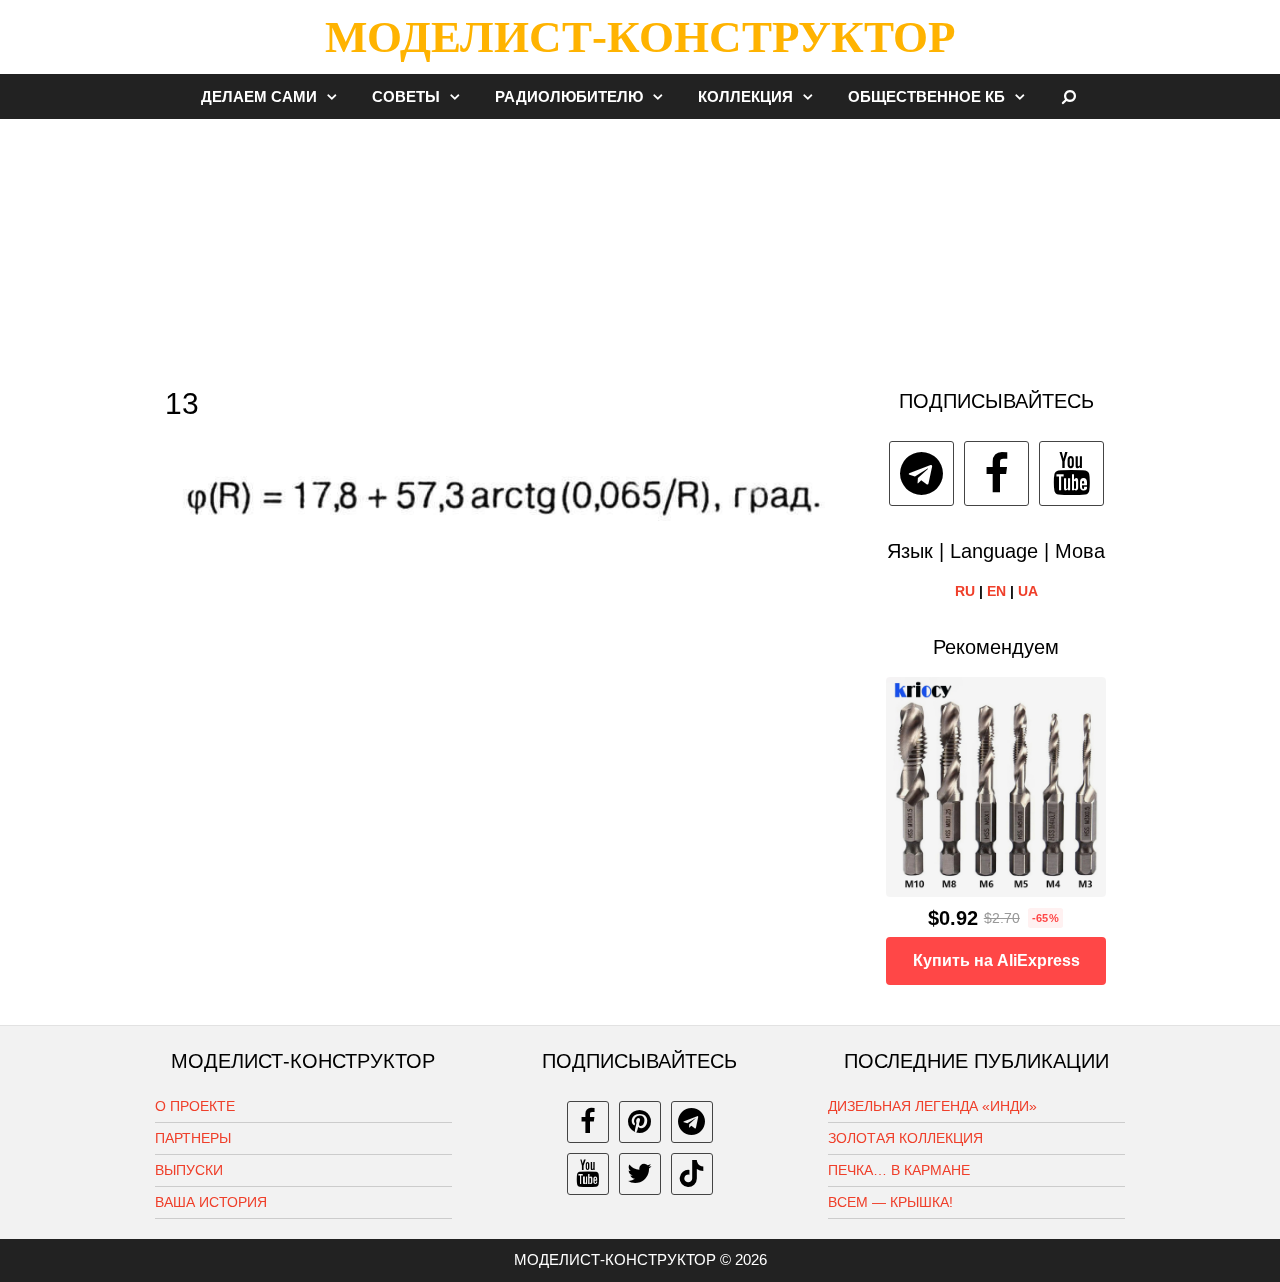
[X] (640, 1174)
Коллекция (745, 96)
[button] (337, 96)
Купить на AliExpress (996, 960)
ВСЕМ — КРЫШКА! (890, 1202)
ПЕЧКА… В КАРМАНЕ (899, 1170)
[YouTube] (1071, 473)
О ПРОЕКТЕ (195, 1106)
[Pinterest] (640, 1122)
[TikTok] (692, 1174)
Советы (406, 96)
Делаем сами (259, 96)
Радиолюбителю (569, 96)
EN (996, 591)
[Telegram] (921, 473)
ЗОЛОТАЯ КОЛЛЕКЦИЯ (905, 1138)
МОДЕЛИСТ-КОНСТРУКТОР (640, 37)
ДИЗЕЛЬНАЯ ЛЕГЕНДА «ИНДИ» (932, 1106)
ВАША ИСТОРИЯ (211, 1202)
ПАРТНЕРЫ (193, 1138)
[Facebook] (996, 473)
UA (1028, 591)
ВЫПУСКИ (189, 1170)
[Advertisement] (640, 244)
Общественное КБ (926, 96)
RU (965, 591)
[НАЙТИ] (1069, 96)
